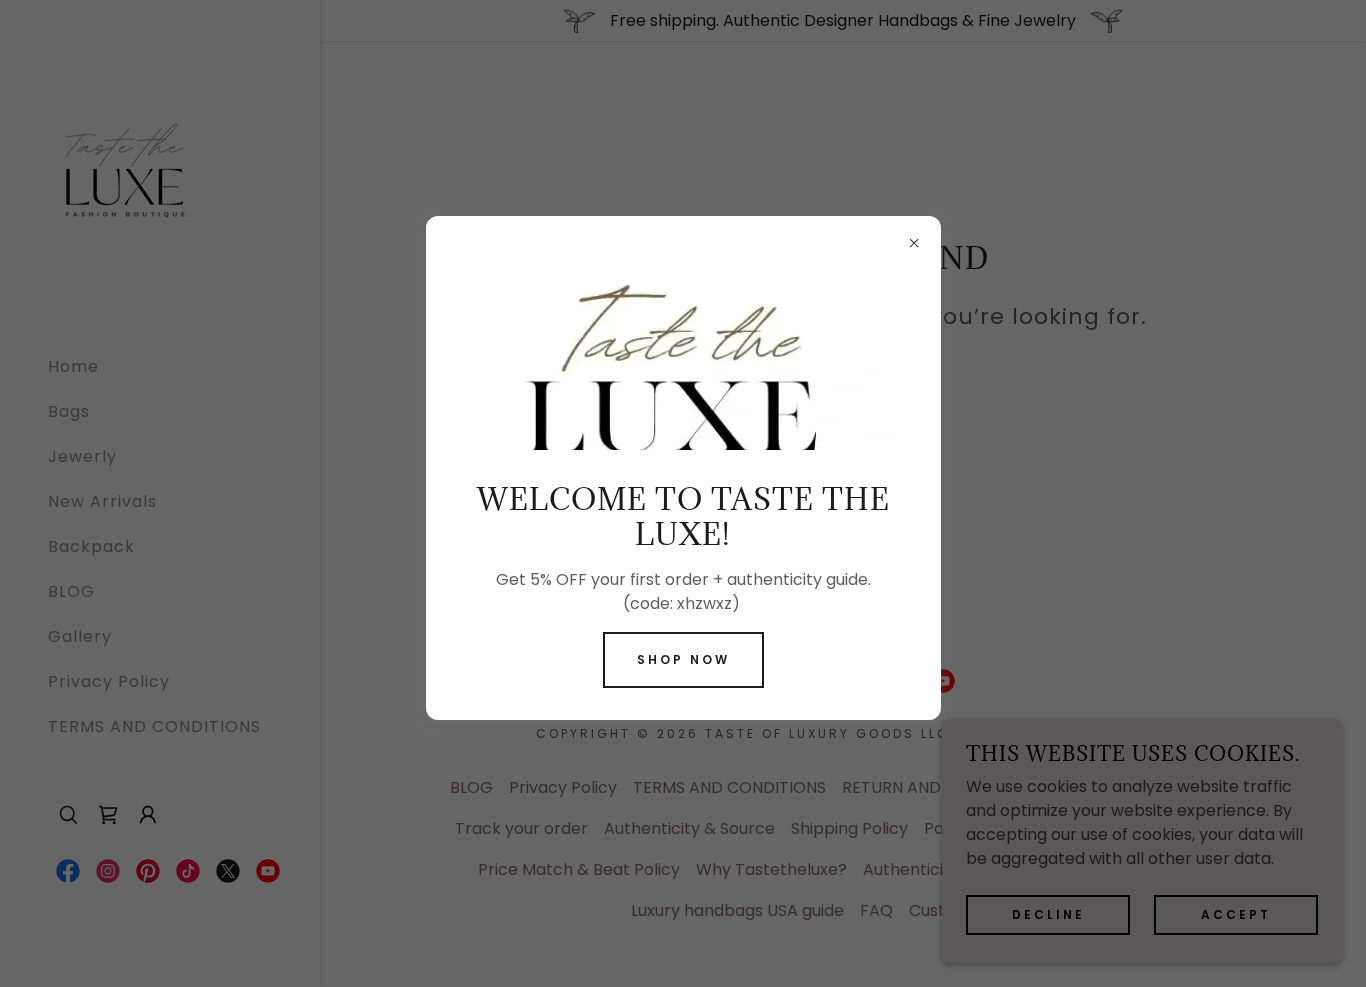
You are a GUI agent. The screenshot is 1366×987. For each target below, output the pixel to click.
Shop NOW (683, 659)
